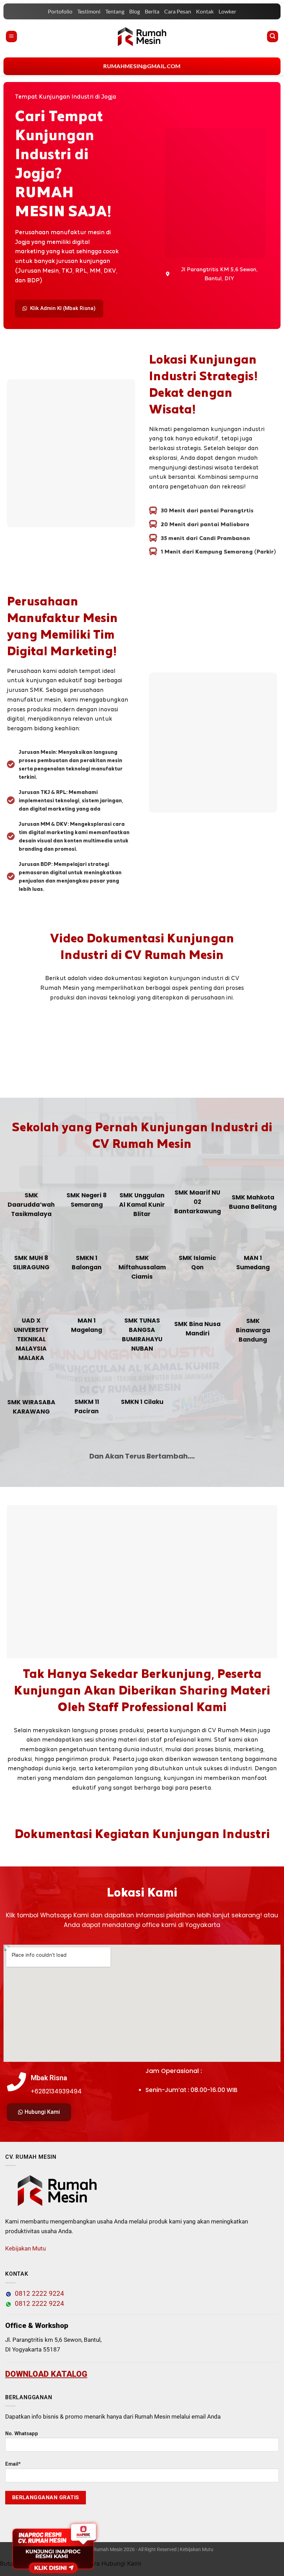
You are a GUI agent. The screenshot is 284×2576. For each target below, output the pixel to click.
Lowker (227, 11)
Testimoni (89, 11)
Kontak (205, 11)
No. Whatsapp (22, 2434)
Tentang (115, 11)
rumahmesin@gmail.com (142, 66)
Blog (135, 11)
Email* (13, 2464)
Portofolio (60, 11)
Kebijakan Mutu (25, 2248)
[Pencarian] (273, 36)
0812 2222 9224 (38, 2294)
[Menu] (11, 36)
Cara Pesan (178, 11)
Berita (152, 11)
